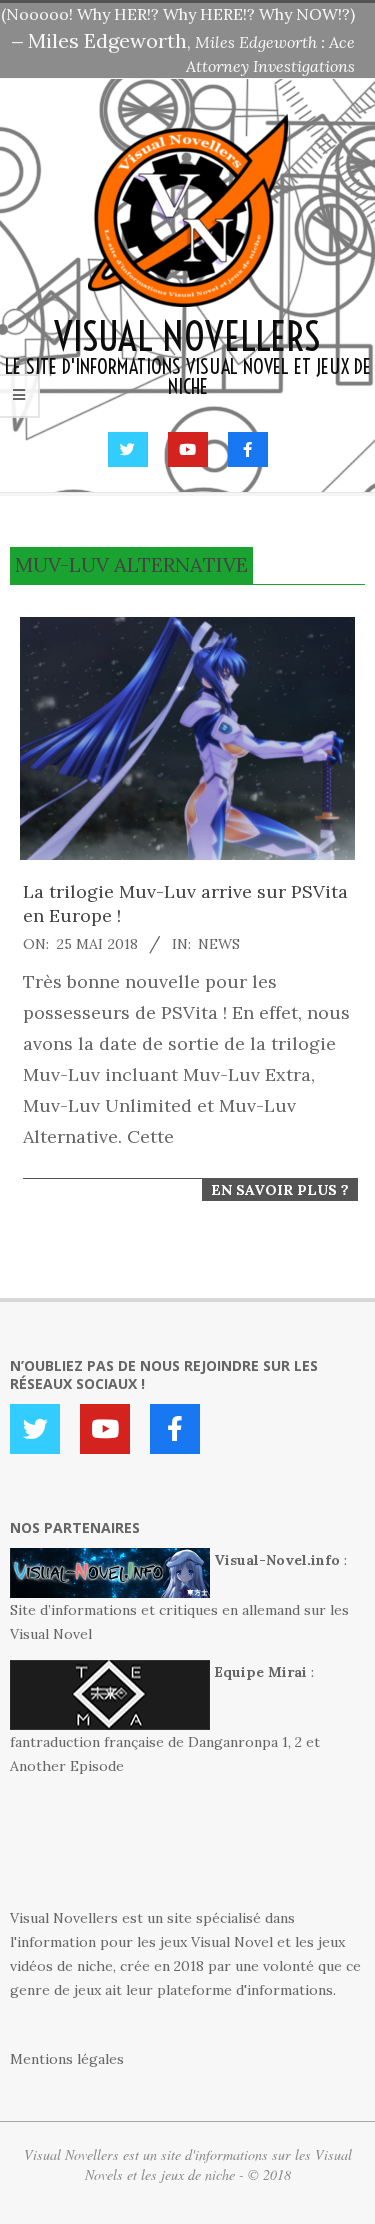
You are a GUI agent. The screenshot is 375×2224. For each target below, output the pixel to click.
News (219, 944)
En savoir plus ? (280, 1190)
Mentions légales (67, 2059)
